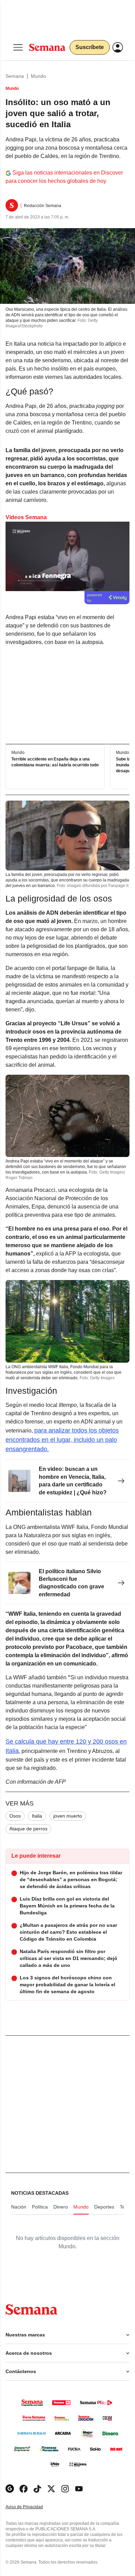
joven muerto (68, 1816)
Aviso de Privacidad (31, 2507)
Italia (37, 1816)
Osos (15, 1816)
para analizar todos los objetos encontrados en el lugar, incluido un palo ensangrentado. (62, 1440)
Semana (15, 76)
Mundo (38, 76)
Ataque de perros (28, 1829)
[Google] (10, 2489)
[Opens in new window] (24, 2489)
